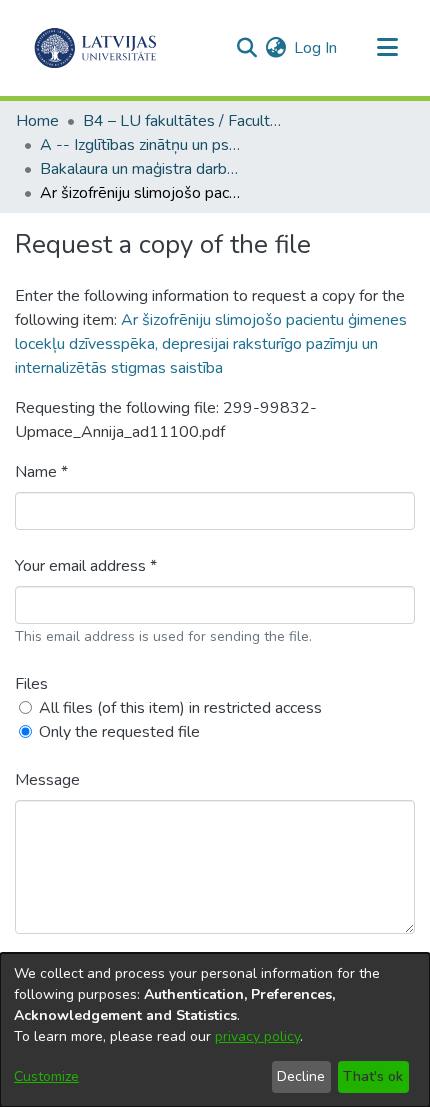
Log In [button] (316, 48)
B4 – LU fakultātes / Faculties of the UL (183, 121)
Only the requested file (119, 732)
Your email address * (86, 566)
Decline (301, 1076)
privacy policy (257, 1036)
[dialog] (215, 1030)
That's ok (373, 1076)
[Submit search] (246, 48)
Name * (41, 472)
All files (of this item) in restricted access (180, 708)
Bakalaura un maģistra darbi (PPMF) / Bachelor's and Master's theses (140, 169)
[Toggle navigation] (387, 48)
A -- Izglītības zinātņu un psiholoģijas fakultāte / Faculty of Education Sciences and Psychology (140, 145)
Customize (46, 1076)
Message (47, 780)
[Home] (95, 48)
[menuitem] (275, 48)
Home (37, 121)
